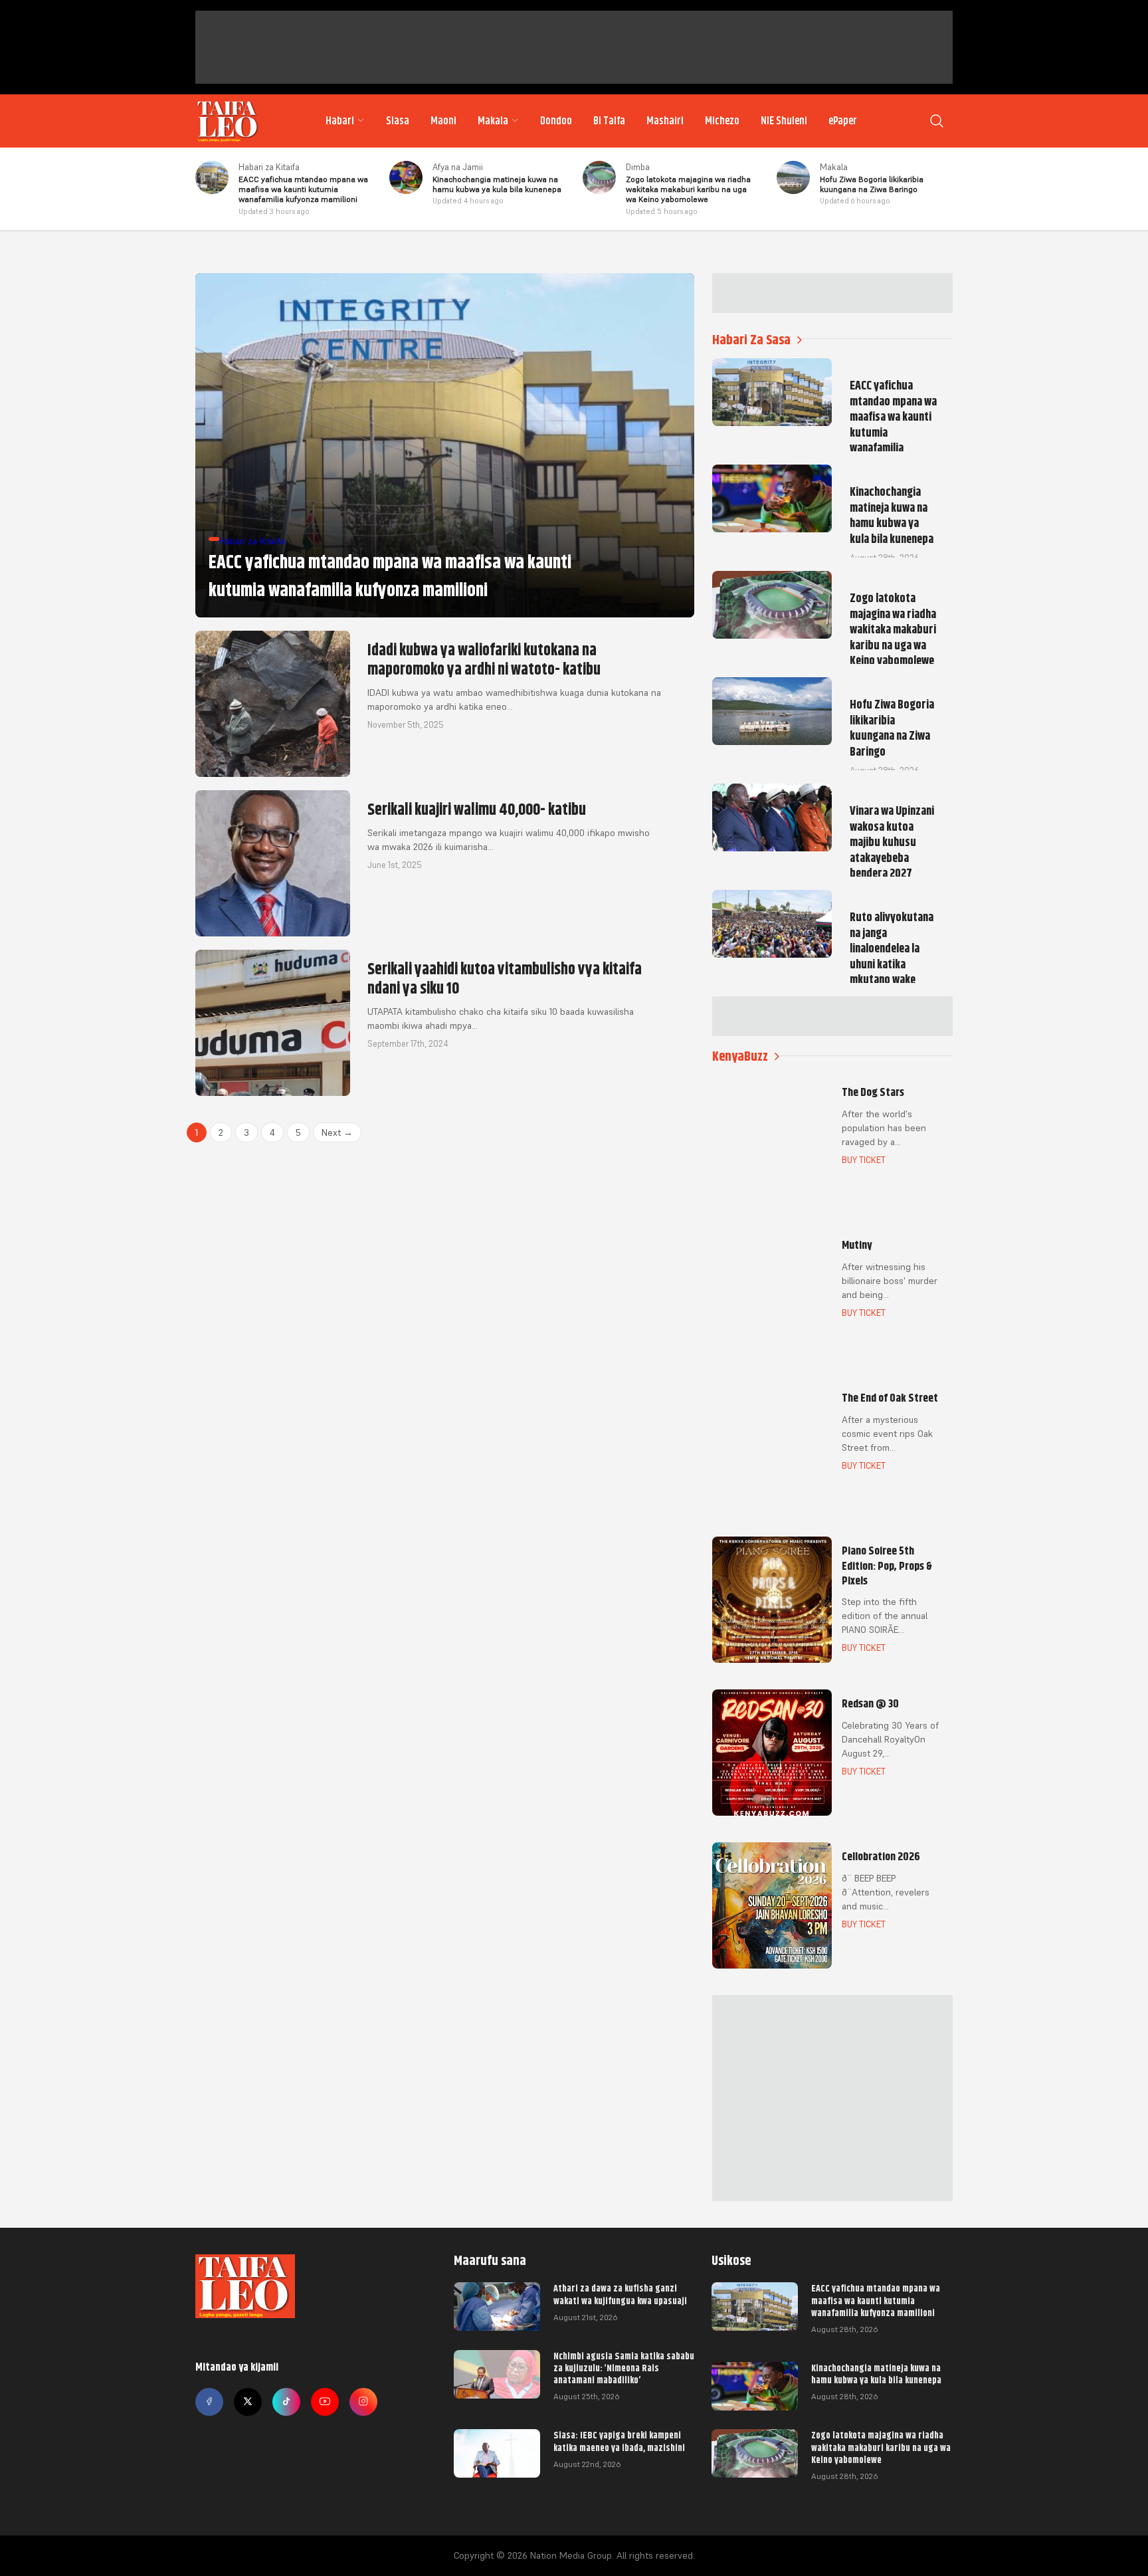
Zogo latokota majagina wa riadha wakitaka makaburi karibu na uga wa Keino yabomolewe (881, 2447)
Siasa (398, 121)
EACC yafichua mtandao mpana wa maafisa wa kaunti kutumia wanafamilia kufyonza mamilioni (876, 2300)
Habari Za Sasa (751, 340)
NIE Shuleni (784, 121)
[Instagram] (363, 2402)
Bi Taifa (609, 121)
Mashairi (665, 121)
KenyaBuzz (740, 1056)
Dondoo (556, 121)
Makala (493, 121)
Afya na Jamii (458, 167)
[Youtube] (325, 2402)
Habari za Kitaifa (269, 167)
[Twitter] (248, 2402)
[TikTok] (286, 2402)
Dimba (638, 167)
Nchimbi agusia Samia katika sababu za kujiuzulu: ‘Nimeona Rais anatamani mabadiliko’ (624, 2368)
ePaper (843, 121)
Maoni (443, 121)
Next (337, 1132)
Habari (340, 121)
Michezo (722, 121)
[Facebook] (209, 2402)
